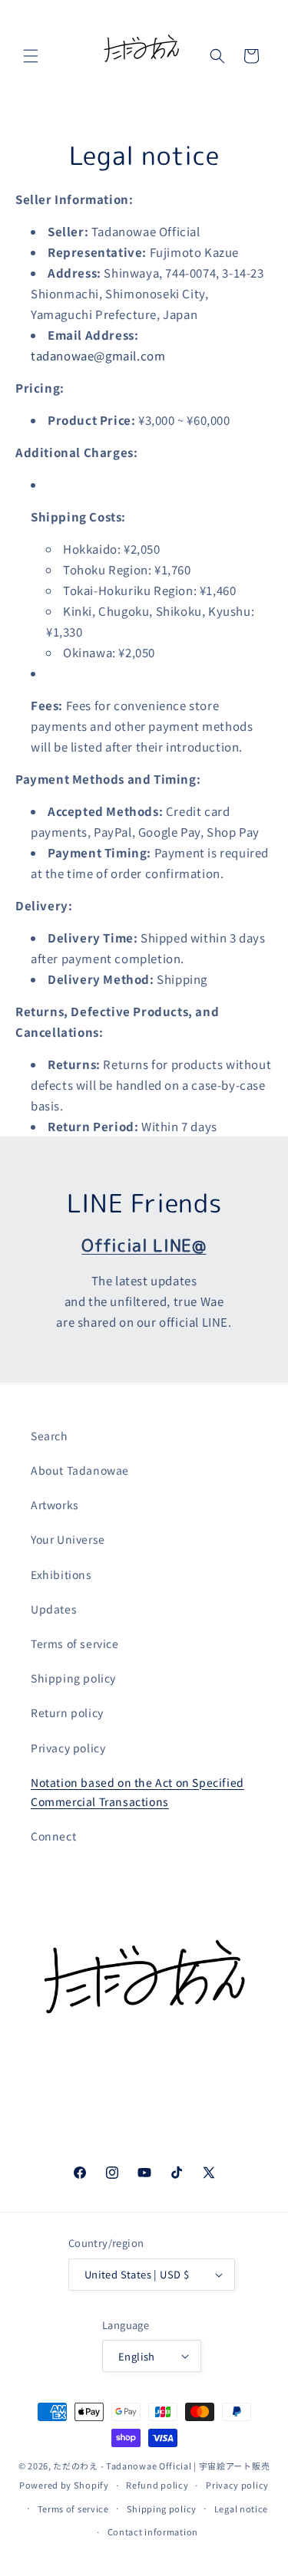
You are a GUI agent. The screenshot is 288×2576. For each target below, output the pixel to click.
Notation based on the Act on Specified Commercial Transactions (137, 1792)
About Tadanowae (80, 1470)
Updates (54, 1609)
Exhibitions (61, 1574)
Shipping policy (73, 1678)
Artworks (55, 1505)
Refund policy (157, 2485)
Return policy (67, 1712)
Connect (53, 1836)
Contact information (153, 2532)
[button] (31, 56)
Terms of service (75, 1643)
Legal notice (241, 2509)
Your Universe (68, 1539)
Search (50, 1436)
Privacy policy (68, 1748)
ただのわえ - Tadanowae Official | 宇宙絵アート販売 (161, 2466)
